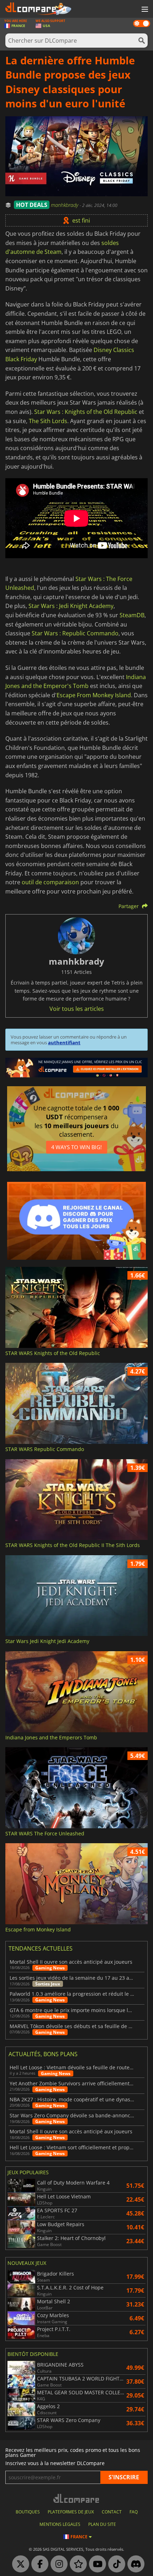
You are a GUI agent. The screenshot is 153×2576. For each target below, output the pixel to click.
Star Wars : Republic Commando (75, 633)
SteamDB (132, 615)
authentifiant (64, 1042)
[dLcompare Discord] (134, 2564)
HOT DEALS (32, 205)
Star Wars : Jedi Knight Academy (71, 606)
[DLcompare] (77, 2498)
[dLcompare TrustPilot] (76, 2564)
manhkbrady (65, 205)
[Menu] (144, 10)
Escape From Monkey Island (94, 695)
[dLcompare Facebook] (38, 2564)
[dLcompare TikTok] (115, 2564)
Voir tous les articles (77, 1009)
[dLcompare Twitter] (19, 2564)
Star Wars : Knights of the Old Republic (86, 412)
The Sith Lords (48, 421)
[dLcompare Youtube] (96, 2564)
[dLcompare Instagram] (57, 2564)
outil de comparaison (50, 882)
